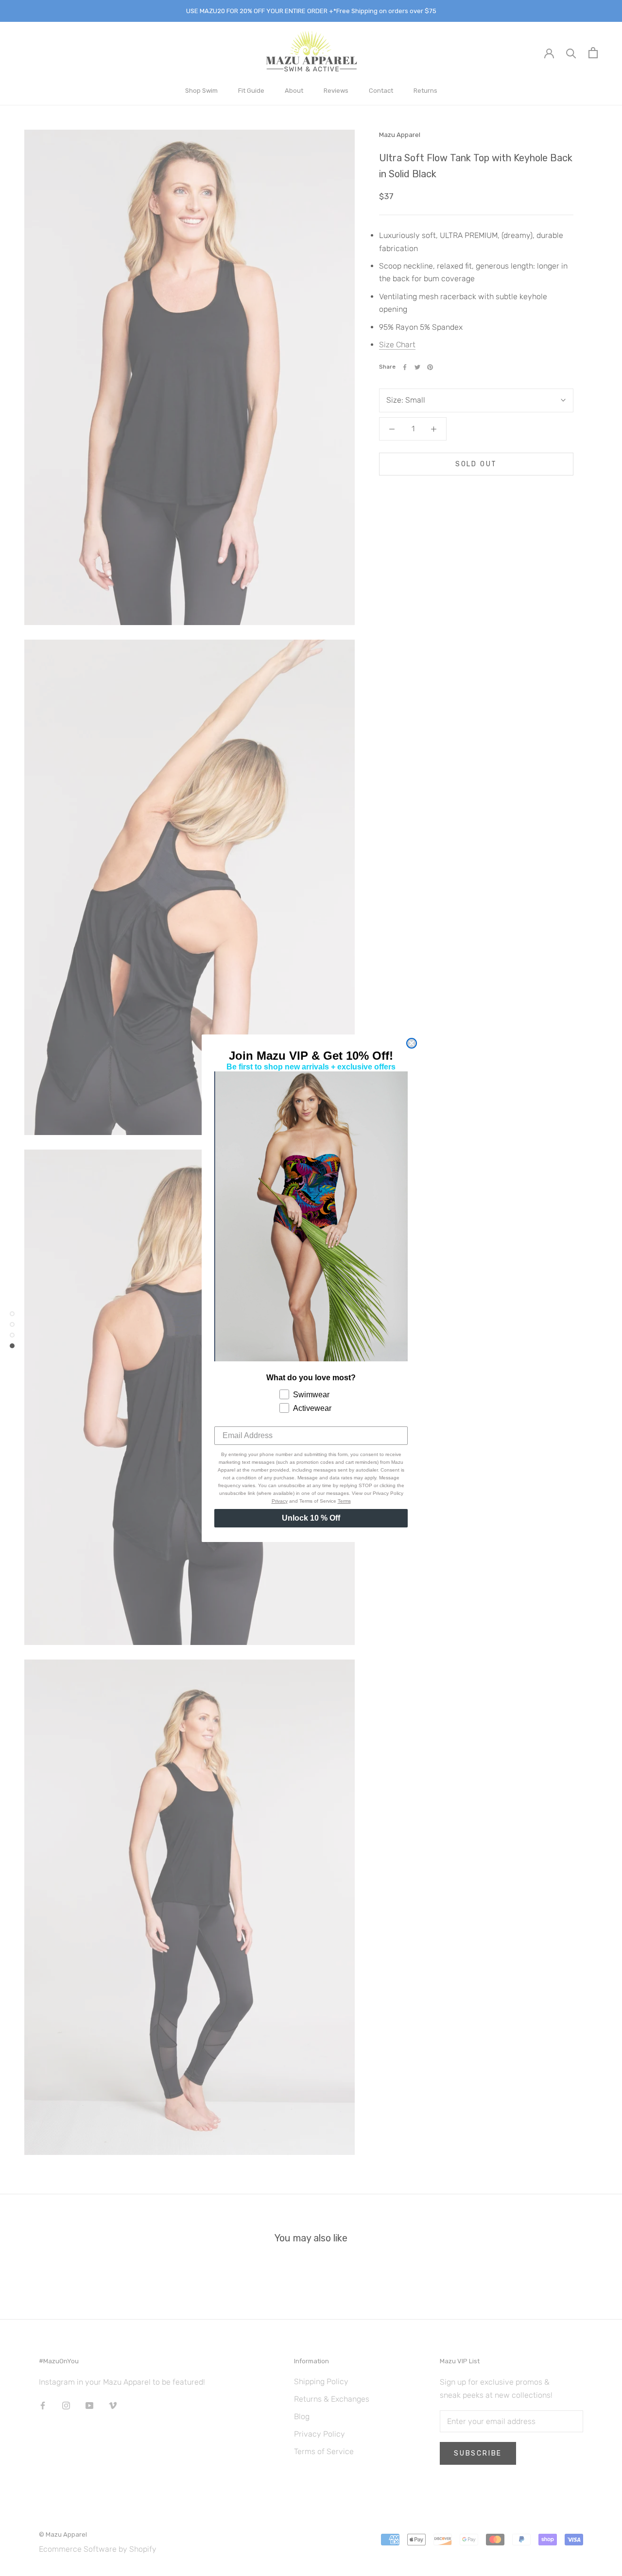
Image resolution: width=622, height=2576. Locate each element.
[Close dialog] (412, 1043)
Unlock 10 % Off (311, 1518)
